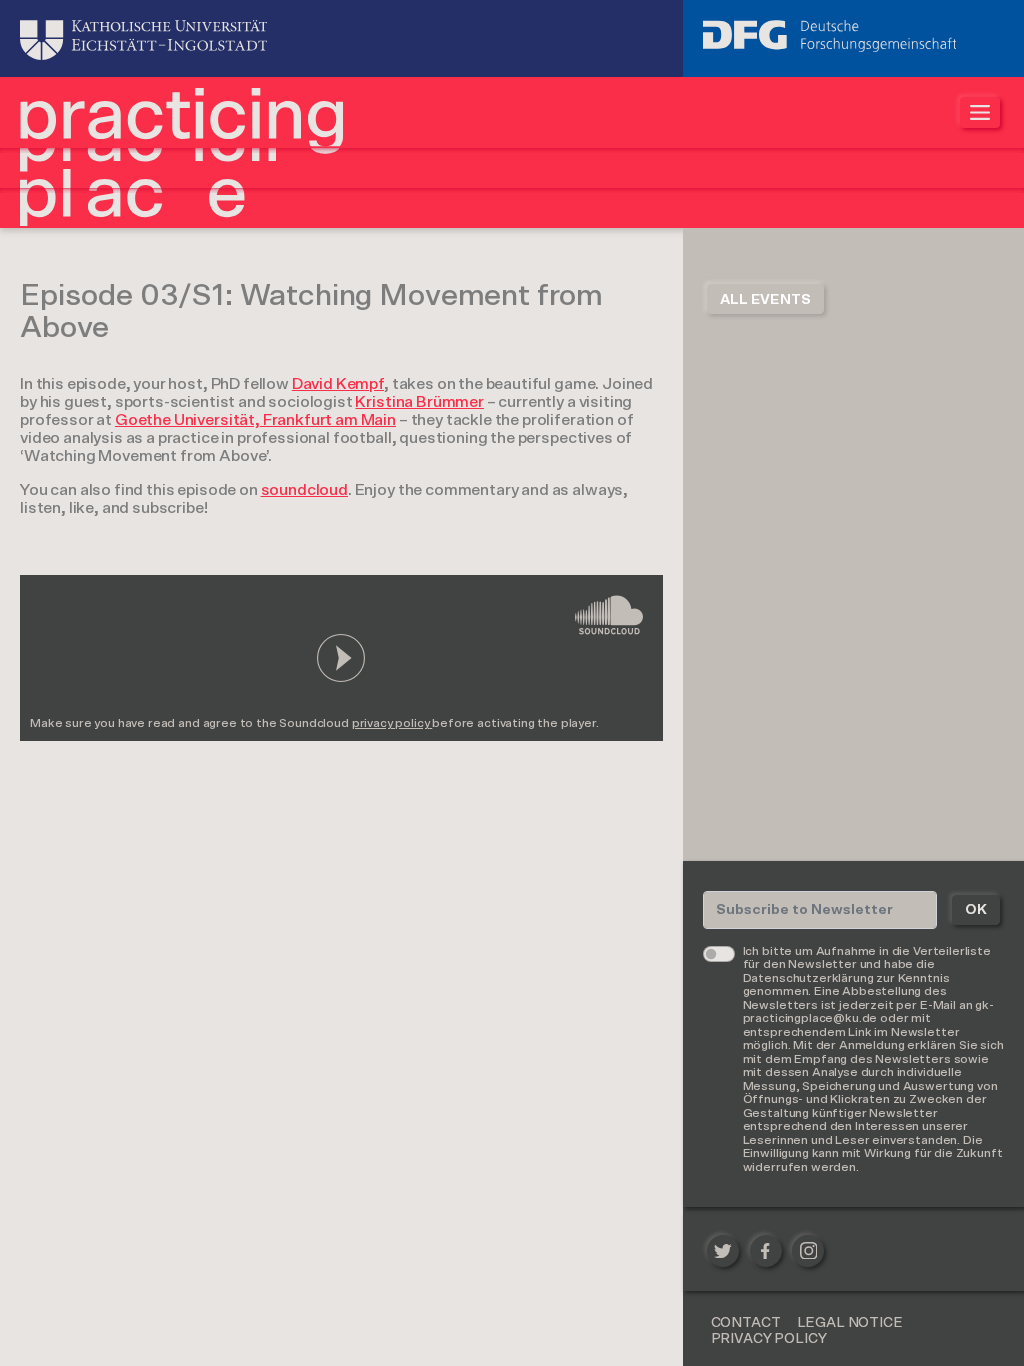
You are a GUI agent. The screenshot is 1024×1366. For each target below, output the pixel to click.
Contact (746, 1323)
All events (765, 300)
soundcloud (304, 490)
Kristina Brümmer (419, 402)
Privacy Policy (769, 1339)
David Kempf (338, 384)
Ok (976, 910)
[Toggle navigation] (980, 112)
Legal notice (850, 1323)
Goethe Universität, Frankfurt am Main (255, 420)
